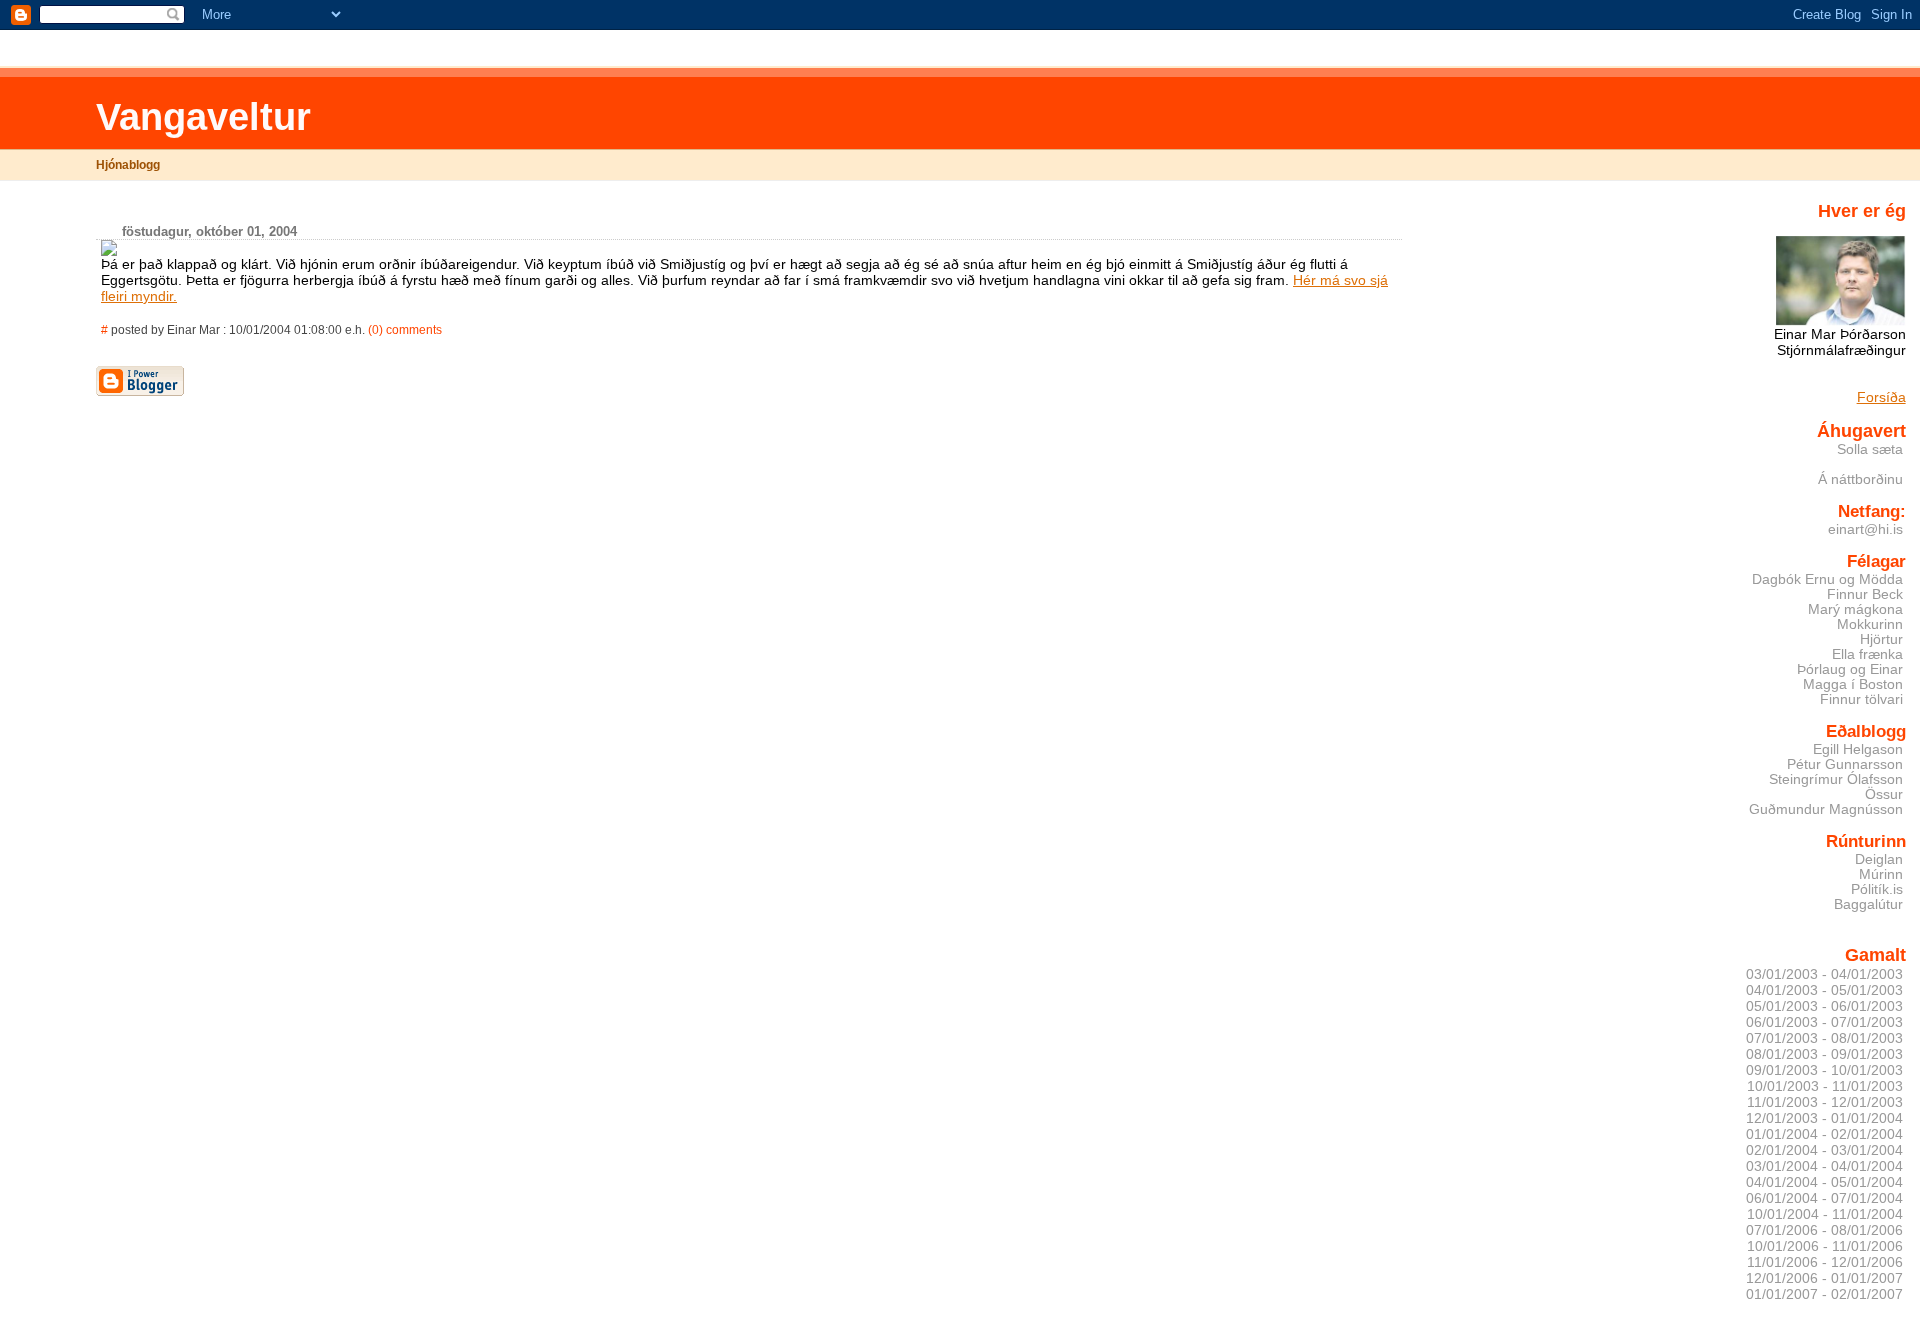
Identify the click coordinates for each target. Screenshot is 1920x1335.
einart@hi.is (1865, 529)
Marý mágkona (1855, 609)
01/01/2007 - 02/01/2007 (1824, 1294)
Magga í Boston (1853, 684)
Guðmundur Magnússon (1826, 809)
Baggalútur (1868, 904)
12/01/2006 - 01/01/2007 (1824, 1278)
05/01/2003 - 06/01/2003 (1824, 1006)
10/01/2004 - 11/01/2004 (1825, 1214)
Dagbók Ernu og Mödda (1827, 579)
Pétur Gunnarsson (1845, 764)
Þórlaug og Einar (1850, 669)
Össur (1884, 794)
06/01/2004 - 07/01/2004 (1824, 1198)
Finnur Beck (1865, 594)
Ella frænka (1867, 654)
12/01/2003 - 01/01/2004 (1824, 1118)
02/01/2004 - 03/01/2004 (1824, 1150)
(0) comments (405, 330)
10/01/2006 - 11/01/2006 (1825, 1246)
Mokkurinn (1870, 624)
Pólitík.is (1877, 889)
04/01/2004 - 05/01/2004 (1824, 1182)
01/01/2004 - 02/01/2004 (1824, 1134)
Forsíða (1881, 397)
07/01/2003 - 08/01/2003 (1824, 1038)
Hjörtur (1881, 639)
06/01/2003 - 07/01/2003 (1824, 1022)
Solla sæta (1870, 449)
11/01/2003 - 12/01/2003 (1825, 1102)
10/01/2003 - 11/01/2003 (1825, 1086)
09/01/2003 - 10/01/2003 (1824, 1070)
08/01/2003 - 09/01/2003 (1824, 1054)
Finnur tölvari (1861, 699)
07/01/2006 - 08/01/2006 (1824, 1230)
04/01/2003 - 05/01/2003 (1824, 990)
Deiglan (1879, 859)
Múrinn (1881, 874)
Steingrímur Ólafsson (1836, 779)
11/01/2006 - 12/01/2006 (1825, 1262)
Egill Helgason (1858, 749)
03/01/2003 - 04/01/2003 (1824, 974)
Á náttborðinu (1860, 479)
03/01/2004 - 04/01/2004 (1824, 1166)
